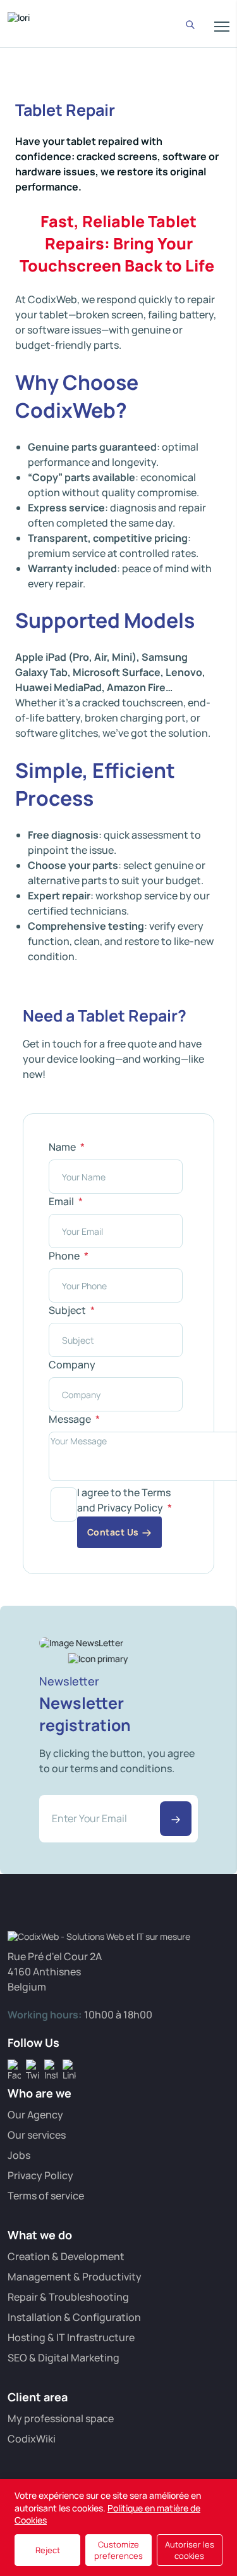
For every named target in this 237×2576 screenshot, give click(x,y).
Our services (37, 2135)
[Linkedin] (69, 2066)
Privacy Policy (40, 2175)
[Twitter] (33, 2066)
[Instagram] (51, 2066)
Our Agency (35, 2115)
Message (71, 1419)
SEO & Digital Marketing (64, 2358)
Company (72, 1365)
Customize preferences (118, 2550)
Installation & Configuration (74, 2317)
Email (62, 1201)
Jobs (19, 2155)
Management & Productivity (75, 2277)
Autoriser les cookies (190, 2550)
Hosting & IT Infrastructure (71, 2337)
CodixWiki (32, 2439)
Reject (48, 2550)
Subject (68, 1310)
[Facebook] (14, 2066)
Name (63, 1147)
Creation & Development (66, 2256)
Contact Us (113, 1532)
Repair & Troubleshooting (68, 2297)
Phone (65, 1256)
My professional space (61, 2418)
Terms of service (46, 2196)
